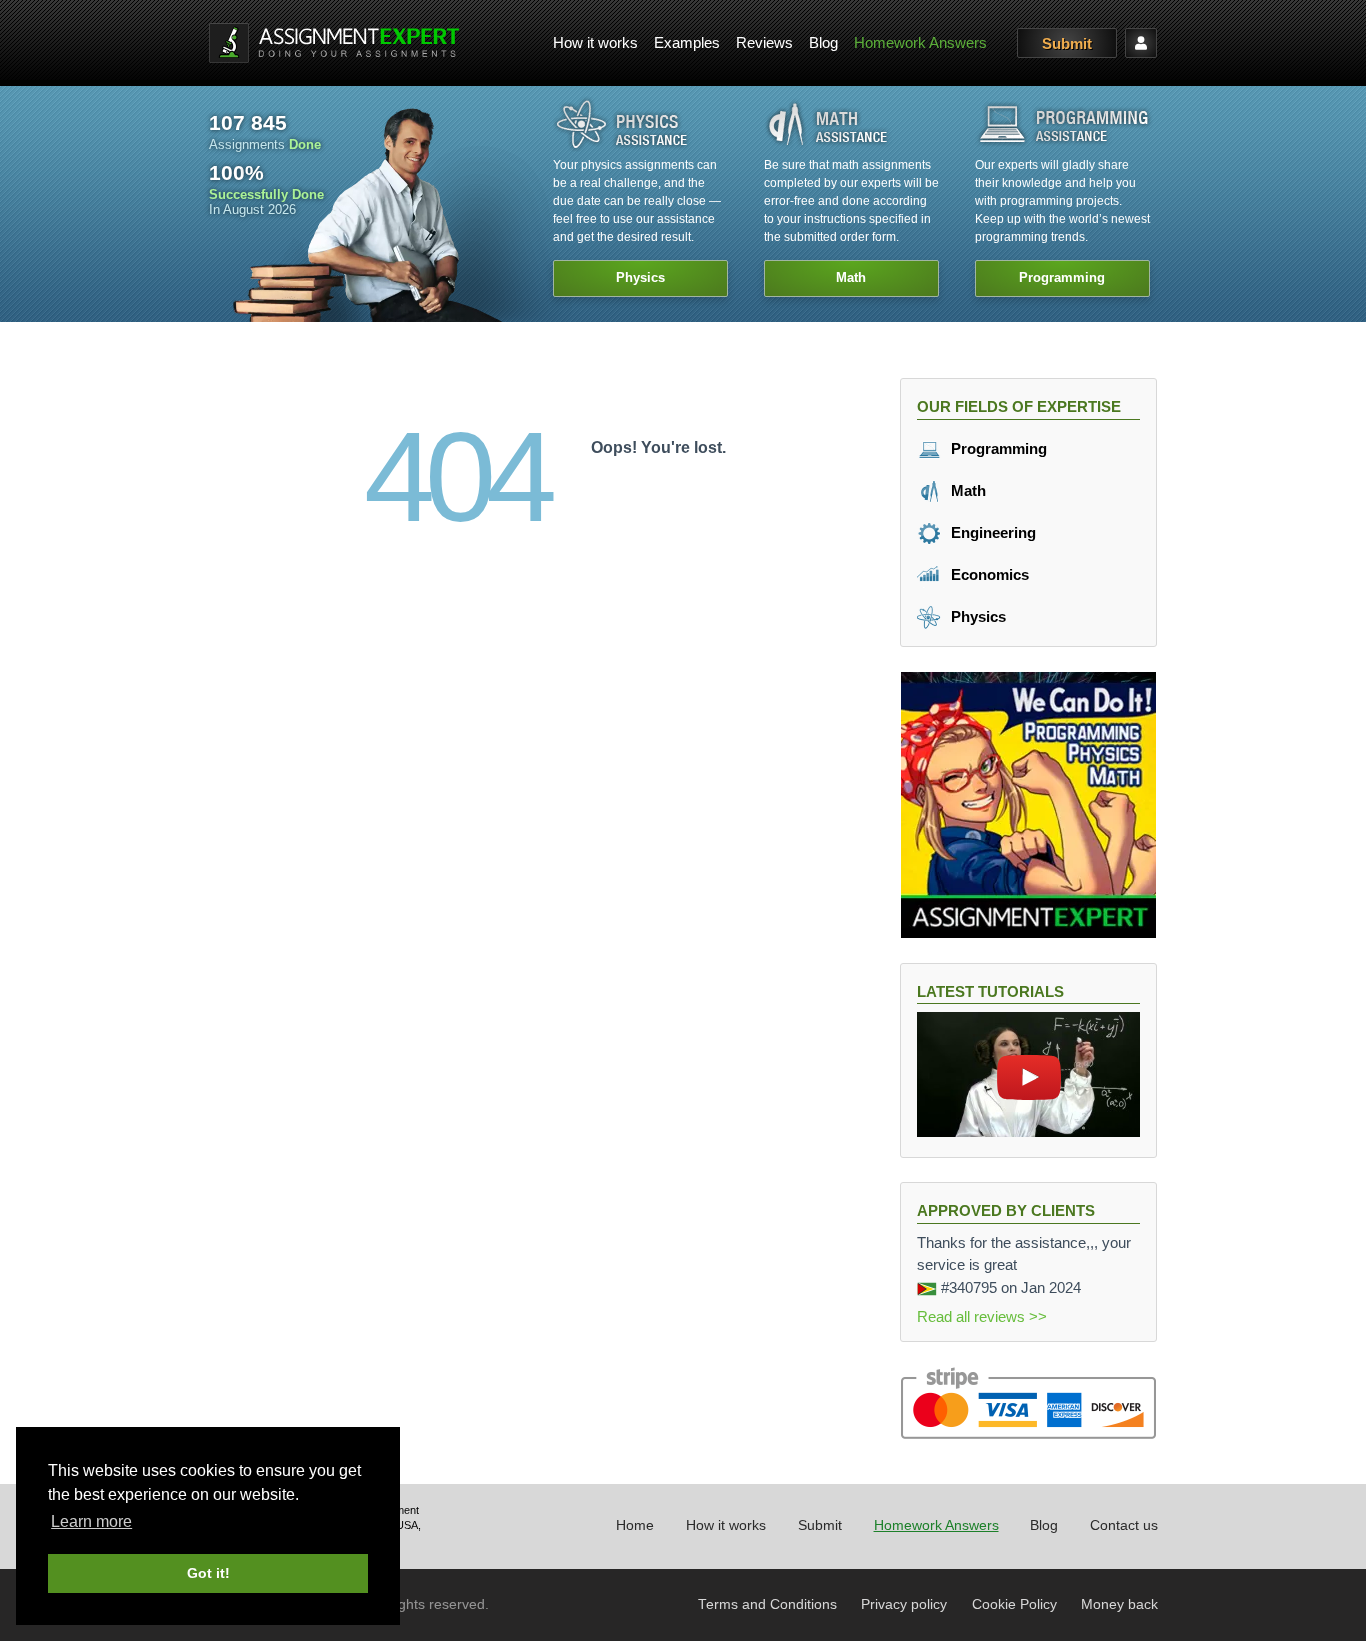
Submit (1067, 43)
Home (635, 1525)
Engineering (991, 532)
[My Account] (1141, 43)
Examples (687, 42)
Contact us (1124, 1525)
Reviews (764, 42)
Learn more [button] (91, 1521)
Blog (823, 42)
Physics (976, 616)
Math (966, 490)
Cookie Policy (1014, 1604)
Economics (988, 574)
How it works (595, 42)
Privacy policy (904, 1604)
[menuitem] (595, 43)
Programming (997, 448)
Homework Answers (920, 42)
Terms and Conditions (767, 1604)
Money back (1119, 1604)
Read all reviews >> (982, 1316)
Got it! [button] (208, 1573)
